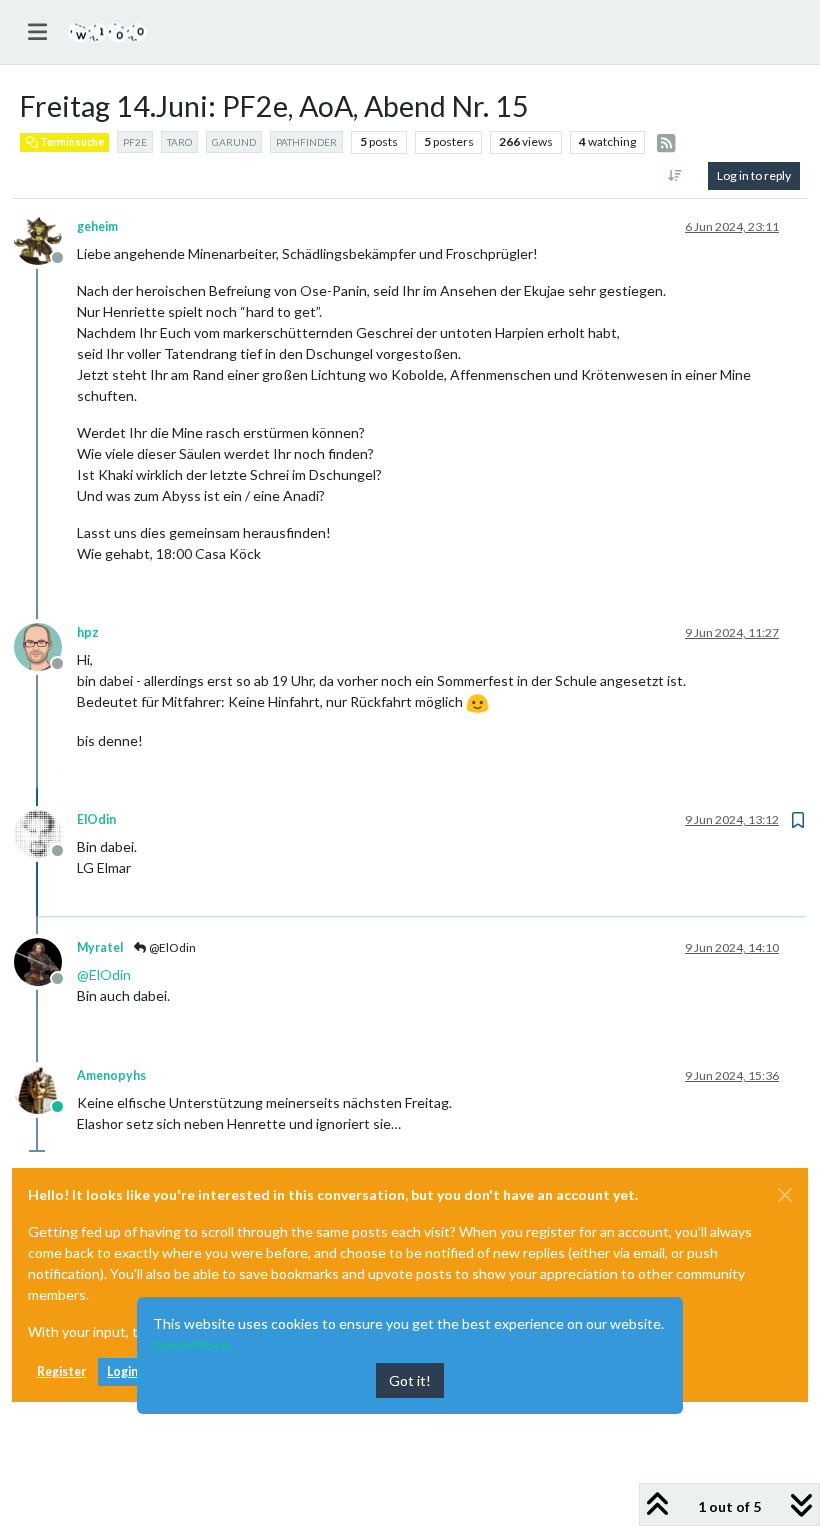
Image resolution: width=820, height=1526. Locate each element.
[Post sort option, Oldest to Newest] (675, 176)
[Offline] (45, 239)
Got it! (410, 1380)
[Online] (45, 1088)
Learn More (191, 1344)
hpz (88, 632)
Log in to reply (754, 175)
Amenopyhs (111, 1075)
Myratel (100, 947)
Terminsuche (71, 142)
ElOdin (96, 819)
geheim (97, 226)
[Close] (785, 1195)
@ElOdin (171, 947)
